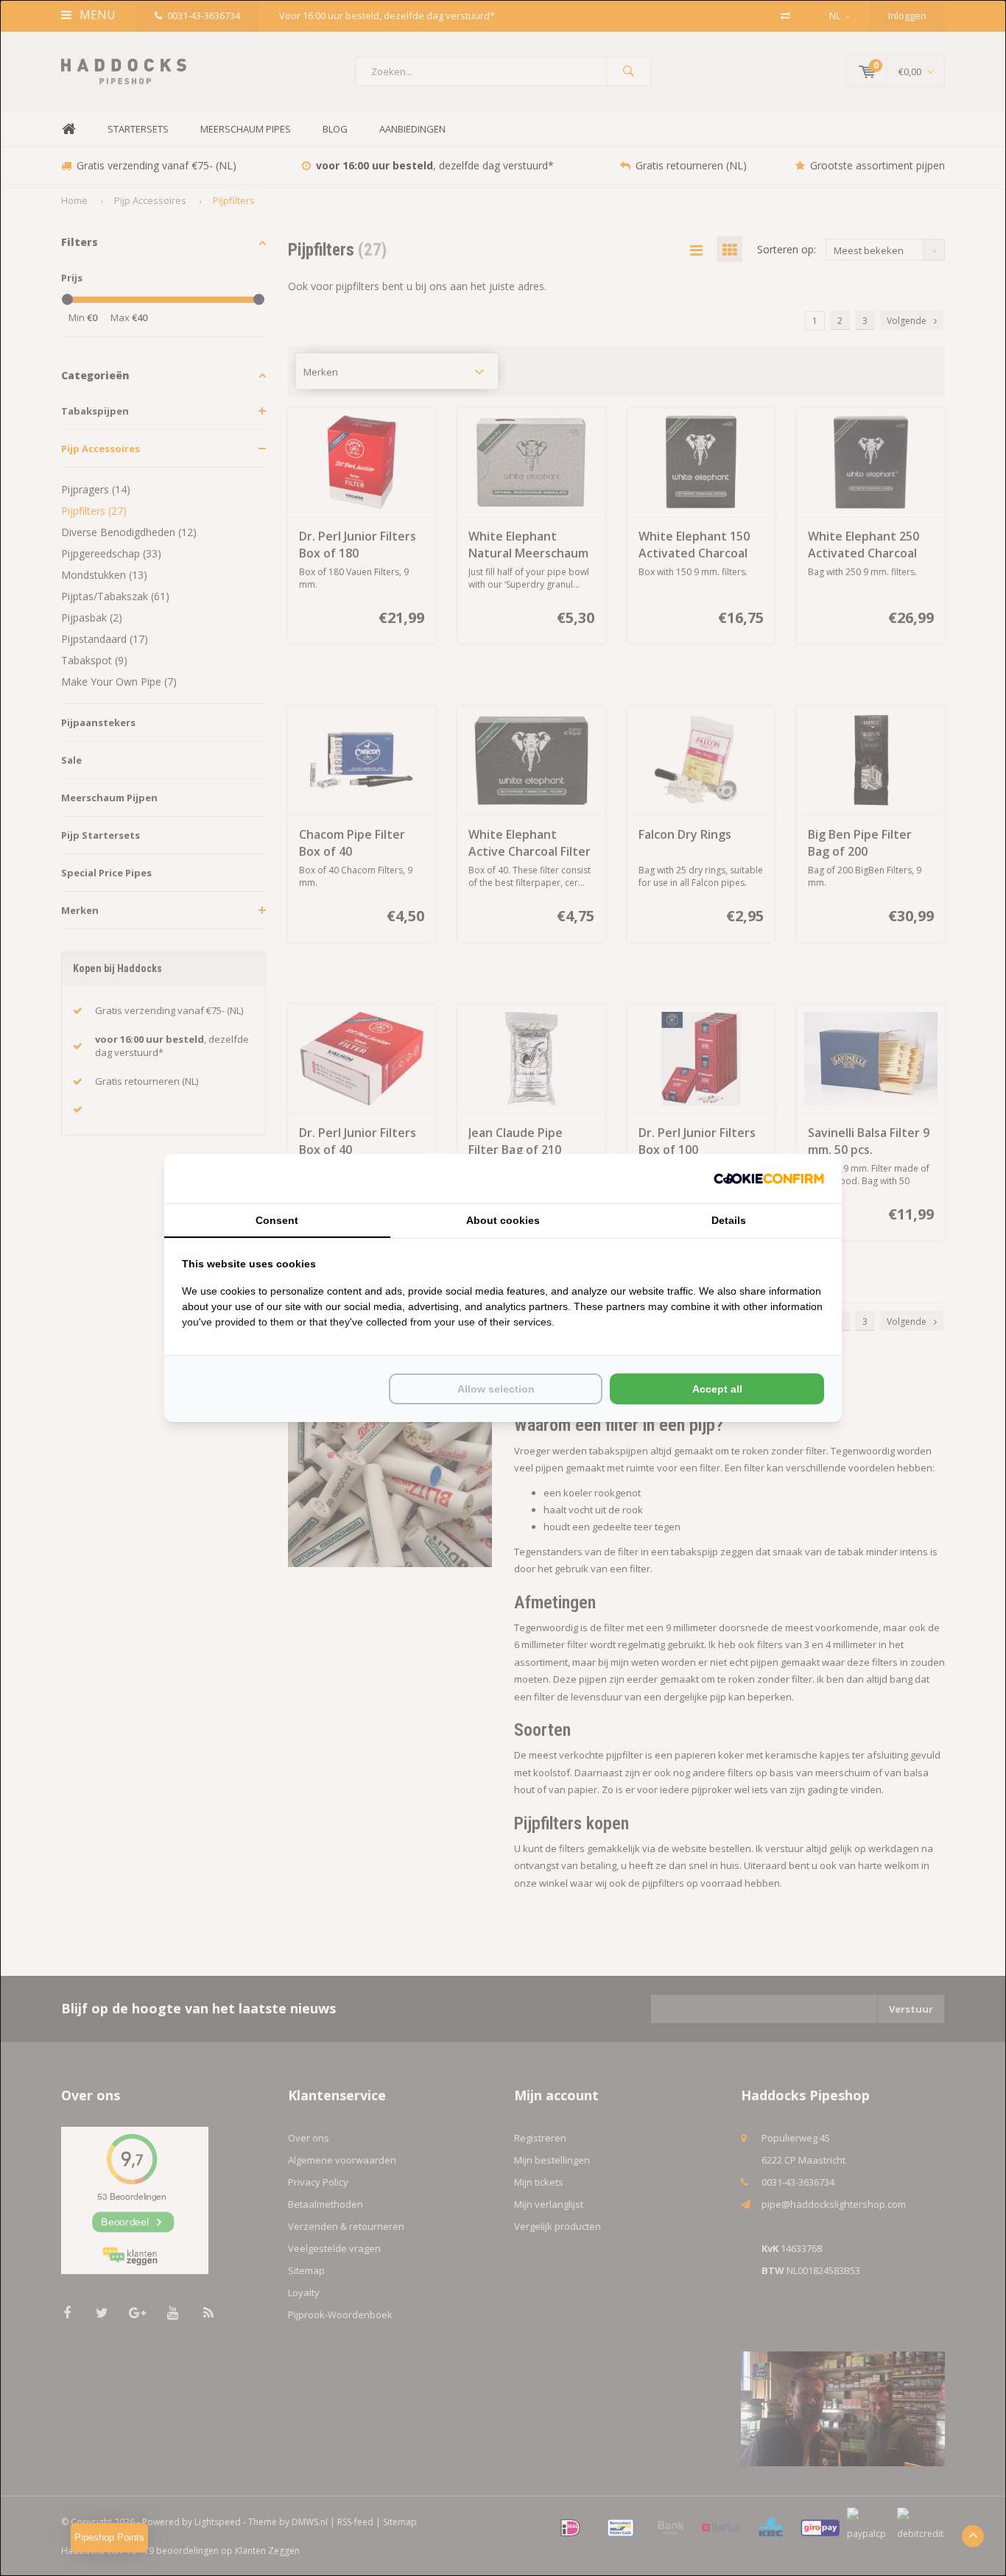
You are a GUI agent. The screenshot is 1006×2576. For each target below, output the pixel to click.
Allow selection (496, 1389)
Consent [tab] (277, 1220)
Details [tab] (729, 1220)
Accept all (717, 1389)
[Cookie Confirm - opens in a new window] (769, 1179)
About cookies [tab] (503, 1220)
